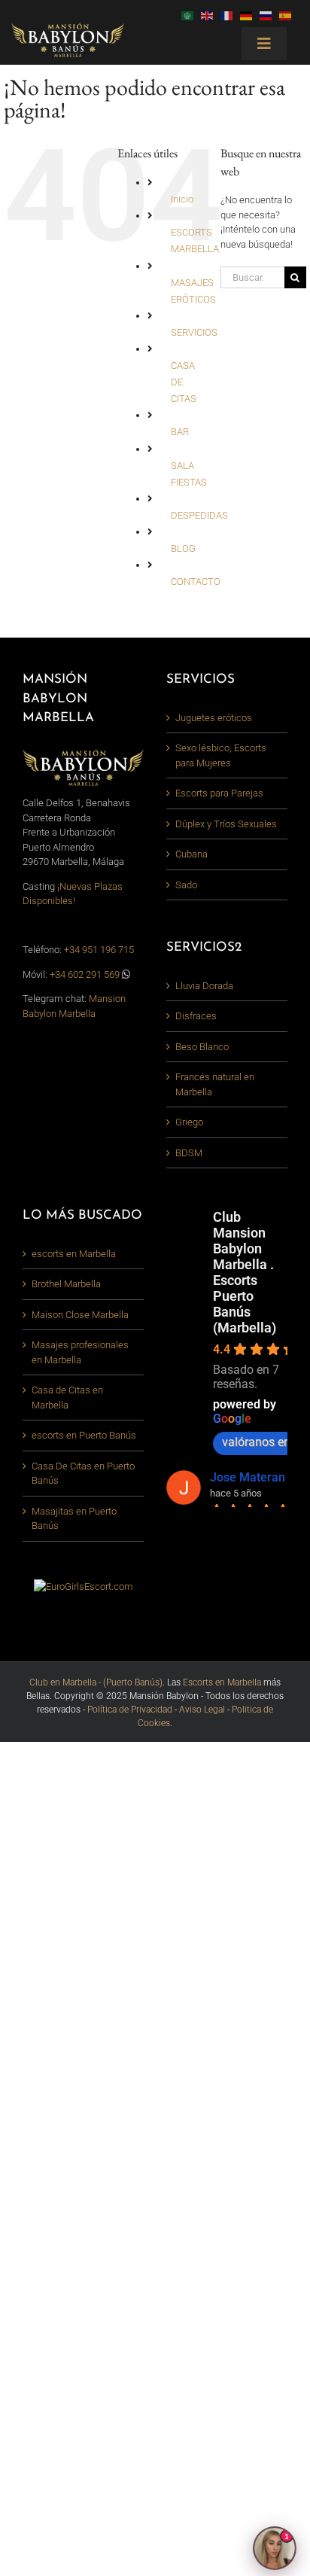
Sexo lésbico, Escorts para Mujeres (221, 755)
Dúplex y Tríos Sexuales (226, 824)
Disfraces (196, 1016)
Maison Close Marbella (80, 1315)
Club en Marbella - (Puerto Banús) (96, 1682)
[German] (250, 15)
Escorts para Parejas (219, 793)
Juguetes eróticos (214, 718)
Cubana (191, 854)
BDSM (189, 1153)
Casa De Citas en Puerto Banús (83, 1474)
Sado (186, 885)
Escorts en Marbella (222, 1682)
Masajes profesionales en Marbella (80, 1352)
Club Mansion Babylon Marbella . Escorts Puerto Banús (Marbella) (245, 1272)
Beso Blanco (202, 1047)
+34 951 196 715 (99, 950)
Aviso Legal (202, 1710)
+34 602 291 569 (86, 974)
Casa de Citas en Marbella (67, 1398)
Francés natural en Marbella (215, 1084)
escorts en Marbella (74, 1254)
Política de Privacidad (130, 1710)
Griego (189, 1122)
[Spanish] (289, 15)
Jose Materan (248, 1477)
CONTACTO (196, 582)
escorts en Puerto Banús (84, 1435)
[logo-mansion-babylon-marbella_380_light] (68, 27)
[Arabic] (191, 15)
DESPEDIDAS (199, 515)
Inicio (182, 199)
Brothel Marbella (66, 1284)
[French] (230, 15)
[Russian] (269, 15)
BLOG (183, 548)
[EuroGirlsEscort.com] (84, 1586)
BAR (180, 432)
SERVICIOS (194, 332)
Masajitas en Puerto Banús (74, 1519)
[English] (211, 15)
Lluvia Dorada (204, 986)
